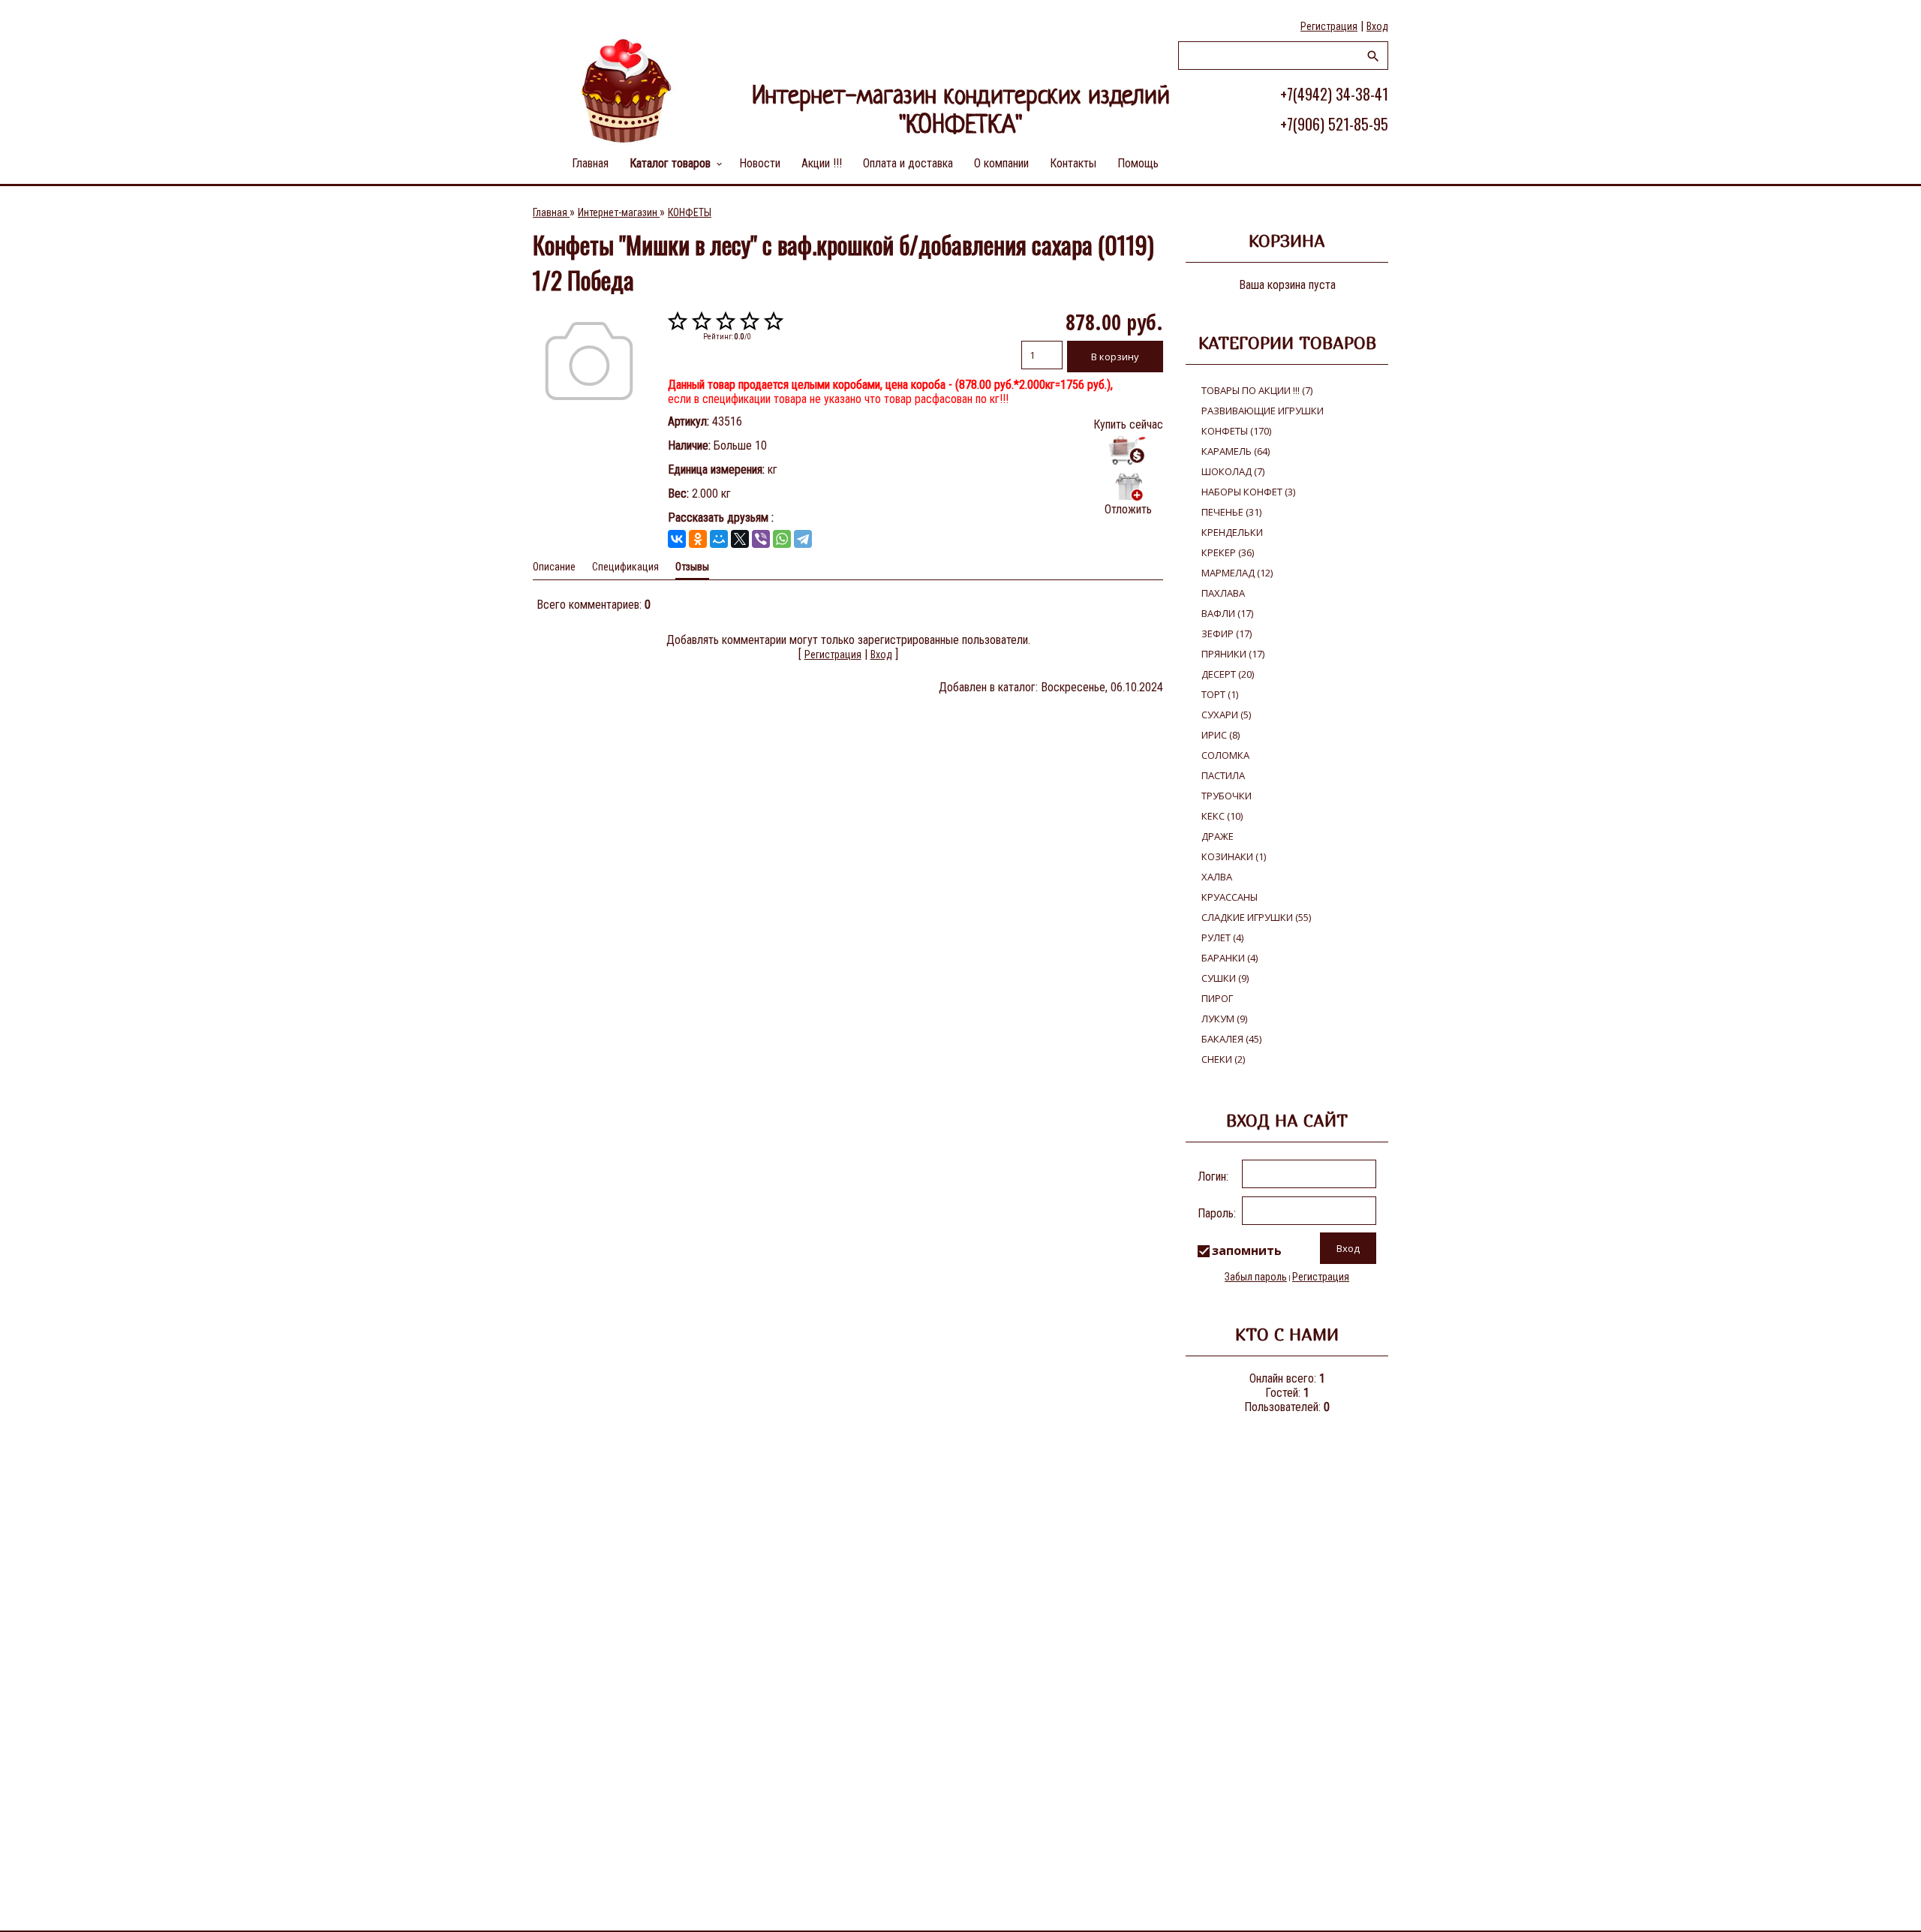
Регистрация (1329, 26)
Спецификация (625, 567)
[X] (740, 539)
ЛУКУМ (1224, 1019)
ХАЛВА (1217, 877)
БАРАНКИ (1230, 958)
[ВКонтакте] (677, 539)
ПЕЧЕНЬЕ (1231, 512)
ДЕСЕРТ (1228, 674)
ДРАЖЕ (1218, 836)
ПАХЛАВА (1223, 593)
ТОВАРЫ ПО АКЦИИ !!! (1257, 390)
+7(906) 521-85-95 (1334, 124)
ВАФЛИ (1227, 613)
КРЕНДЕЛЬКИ (1232, 532)
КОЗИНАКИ (1234, 856)
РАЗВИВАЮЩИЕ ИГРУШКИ (1263, 411)
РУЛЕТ (1222, 937)
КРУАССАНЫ (1230, 897)
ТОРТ (1220, 694)
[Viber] (761, 539)
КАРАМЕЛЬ (1236, 451)
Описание (554, 567)
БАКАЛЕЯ (1231, 1039)
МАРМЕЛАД (1237, 573)
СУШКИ (1225, 978)
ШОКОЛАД (1233, 471)
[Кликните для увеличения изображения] (589, 361)
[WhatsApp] (782, 539)
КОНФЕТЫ (1236, 431)
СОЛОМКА (1225, 755)
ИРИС (1221, 735)
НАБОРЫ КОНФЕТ (1248, 492)
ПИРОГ (1217, 998)
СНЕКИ (1223, 1059)
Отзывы (692, 567)
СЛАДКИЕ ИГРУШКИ (1256, 917)
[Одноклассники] (698, 539)
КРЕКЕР (1228, 552)
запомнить (1247, 1250)
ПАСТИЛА (1223, 775)
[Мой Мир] (719, 539)
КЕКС (1222, 816)
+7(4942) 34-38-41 (1334, 94)
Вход (1377, 26)
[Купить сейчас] (1128, 451)
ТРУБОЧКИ (1227, 796)
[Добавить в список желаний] (1128, 486)
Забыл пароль (1256, 1277)
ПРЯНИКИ (1233, 654)
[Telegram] (803, 539)
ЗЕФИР (1227, 633)
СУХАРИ (1226, 715)
